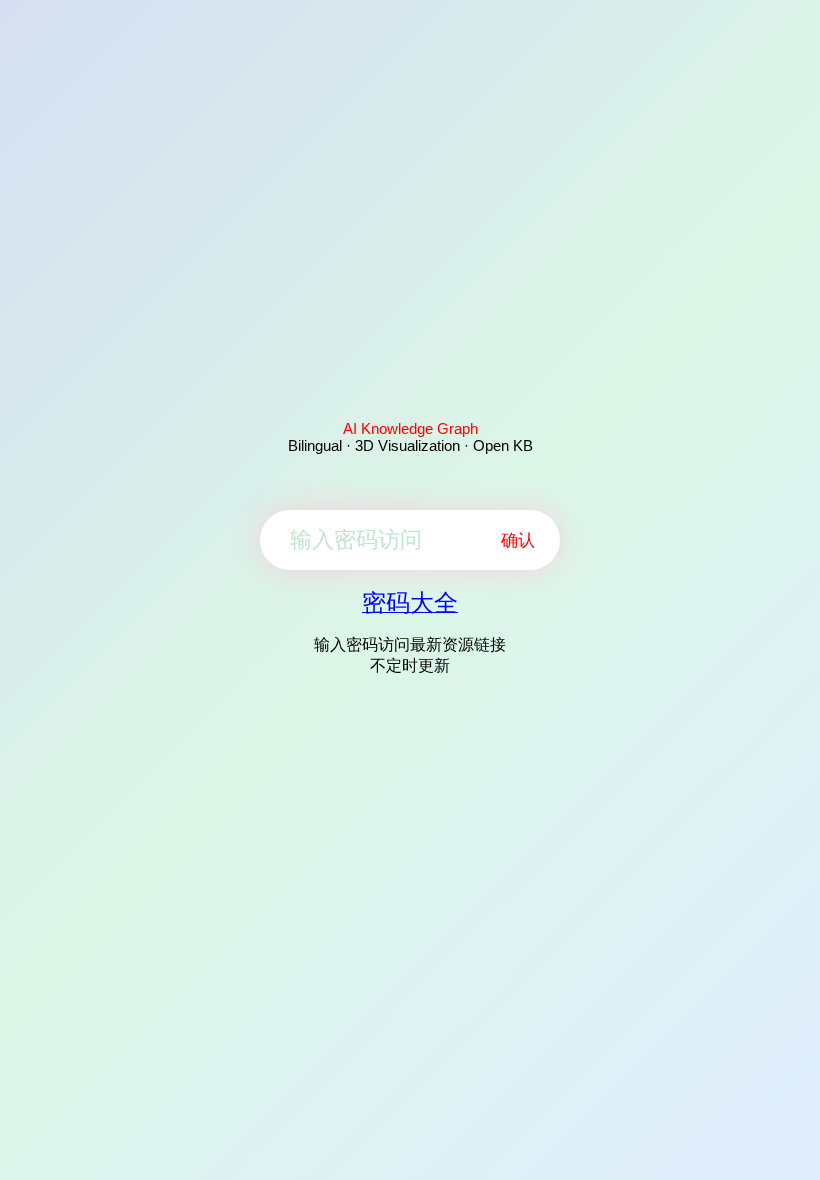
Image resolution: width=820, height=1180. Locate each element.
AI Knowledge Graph (410, 428)
